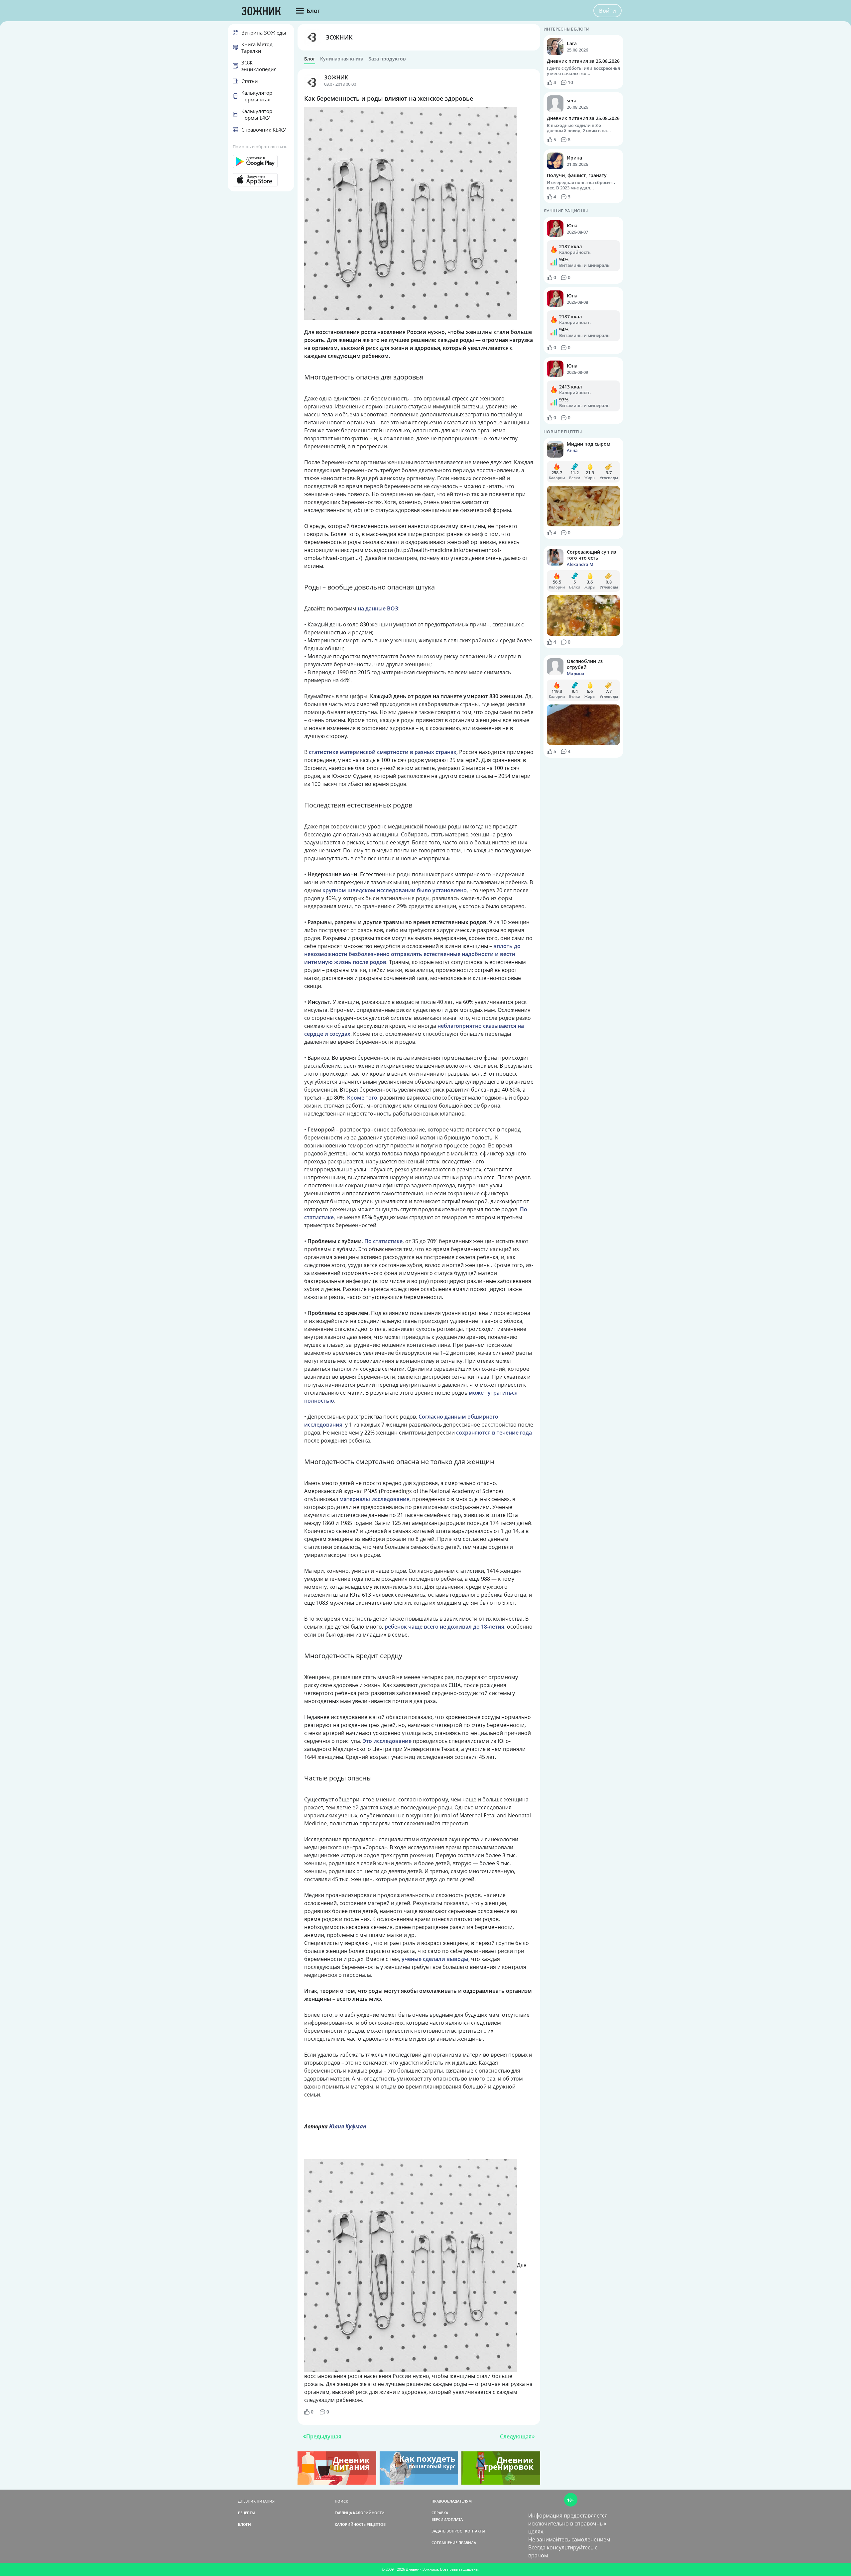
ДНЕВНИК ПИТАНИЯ (256, 2501)
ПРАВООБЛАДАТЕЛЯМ (452, 2501)
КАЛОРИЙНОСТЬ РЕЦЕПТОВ (360, 2524)
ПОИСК (341, 2501)
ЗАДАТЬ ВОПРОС (447, 2531)
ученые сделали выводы (435, 1959)
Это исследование (387, 1741)
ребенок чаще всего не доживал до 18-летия (444, 1627)
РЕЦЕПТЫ (246, 2513)
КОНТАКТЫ (475, 2531)
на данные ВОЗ (378, 608)
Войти (608, 11)
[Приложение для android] (261, 161)
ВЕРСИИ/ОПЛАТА (447, 2519)
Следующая (516, 2436)
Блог (310, 59)
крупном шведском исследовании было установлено (395, 890)
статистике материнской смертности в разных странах (383, 752)
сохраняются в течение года (494, 1433)
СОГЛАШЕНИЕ (444, 2543)
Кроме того (362, 1098)
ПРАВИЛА (467, 2543)
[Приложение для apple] (261, 180)
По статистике (383, 1241)
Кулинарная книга (342, 59)
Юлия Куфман (348, 2126)
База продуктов (387, 59)
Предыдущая (324, 2436)
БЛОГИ (244, 2524)
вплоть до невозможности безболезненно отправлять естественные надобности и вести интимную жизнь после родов (412, 954)
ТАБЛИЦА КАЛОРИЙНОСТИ (360, 2513)
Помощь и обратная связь (260, 147)
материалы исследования (374, 1499)
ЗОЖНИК (339, 37)
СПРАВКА (440, 2513)
